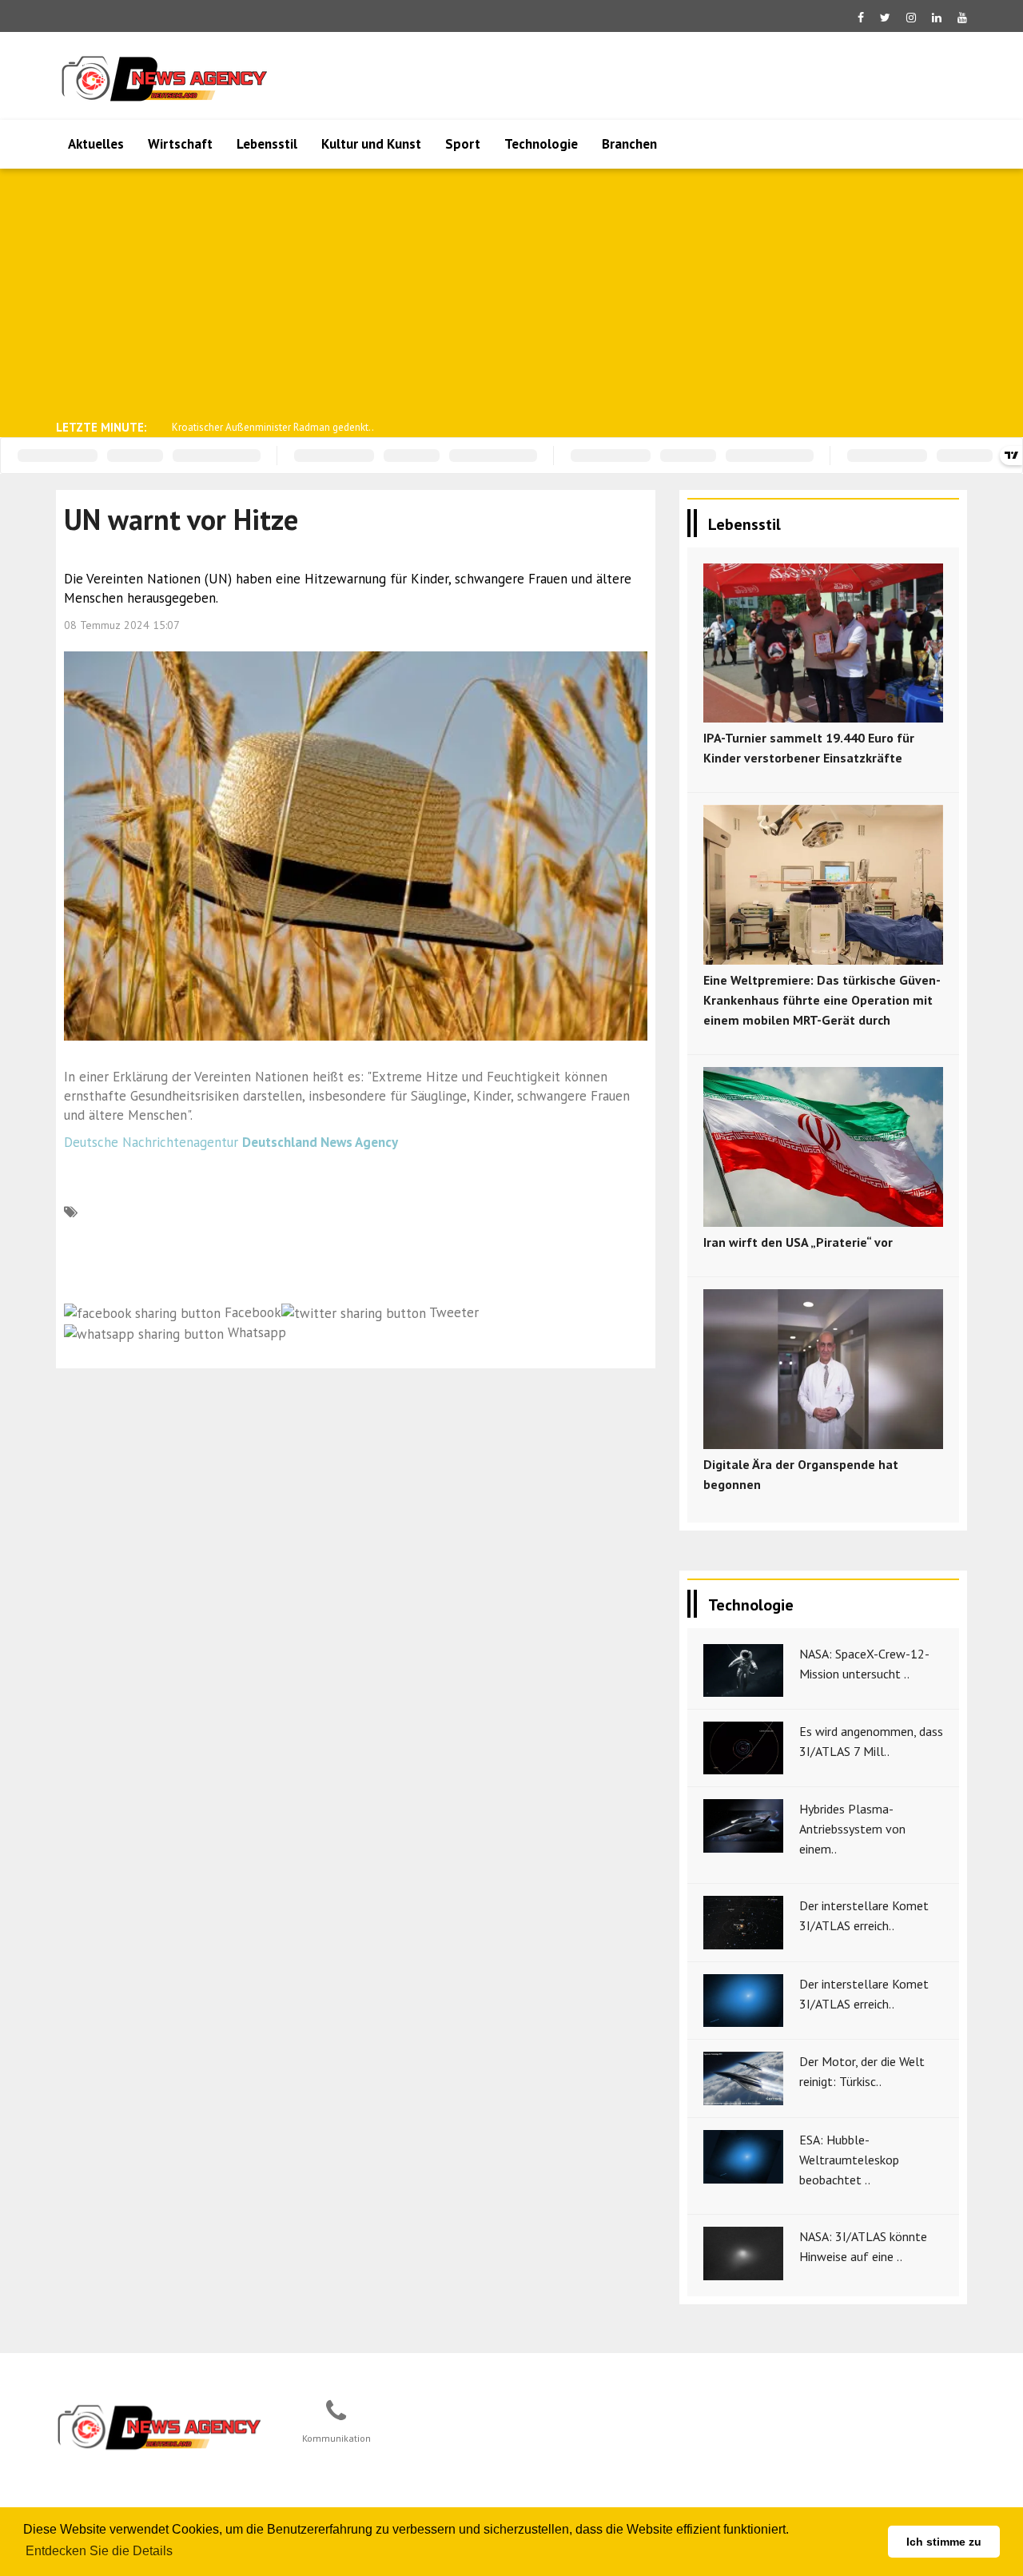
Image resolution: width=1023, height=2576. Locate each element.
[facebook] (861, 18)
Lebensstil (267, 144)
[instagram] (911, 18)
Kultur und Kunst (371, 144)
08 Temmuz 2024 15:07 (122, 625)
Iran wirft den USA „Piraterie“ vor (798, 1242)
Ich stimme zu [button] (944, 2542)
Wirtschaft (180, 144)
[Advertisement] (511, 293)
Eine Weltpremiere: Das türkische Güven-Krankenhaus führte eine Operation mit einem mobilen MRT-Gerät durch (822, 1000)
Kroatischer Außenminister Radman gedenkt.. (273, 427)
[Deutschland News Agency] (161, 2427)
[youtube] (962, 18)
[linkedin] (937, 18)
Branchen (629, 144)
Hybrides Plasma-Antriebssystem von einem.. (852, 1829)
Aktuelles (96, 144)
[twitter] (885, 18)
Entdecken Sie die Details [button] (99, 2551)
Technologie (541, 144)
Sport (463, 144)
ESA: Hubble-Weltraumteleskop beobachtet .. (849, 2160)
